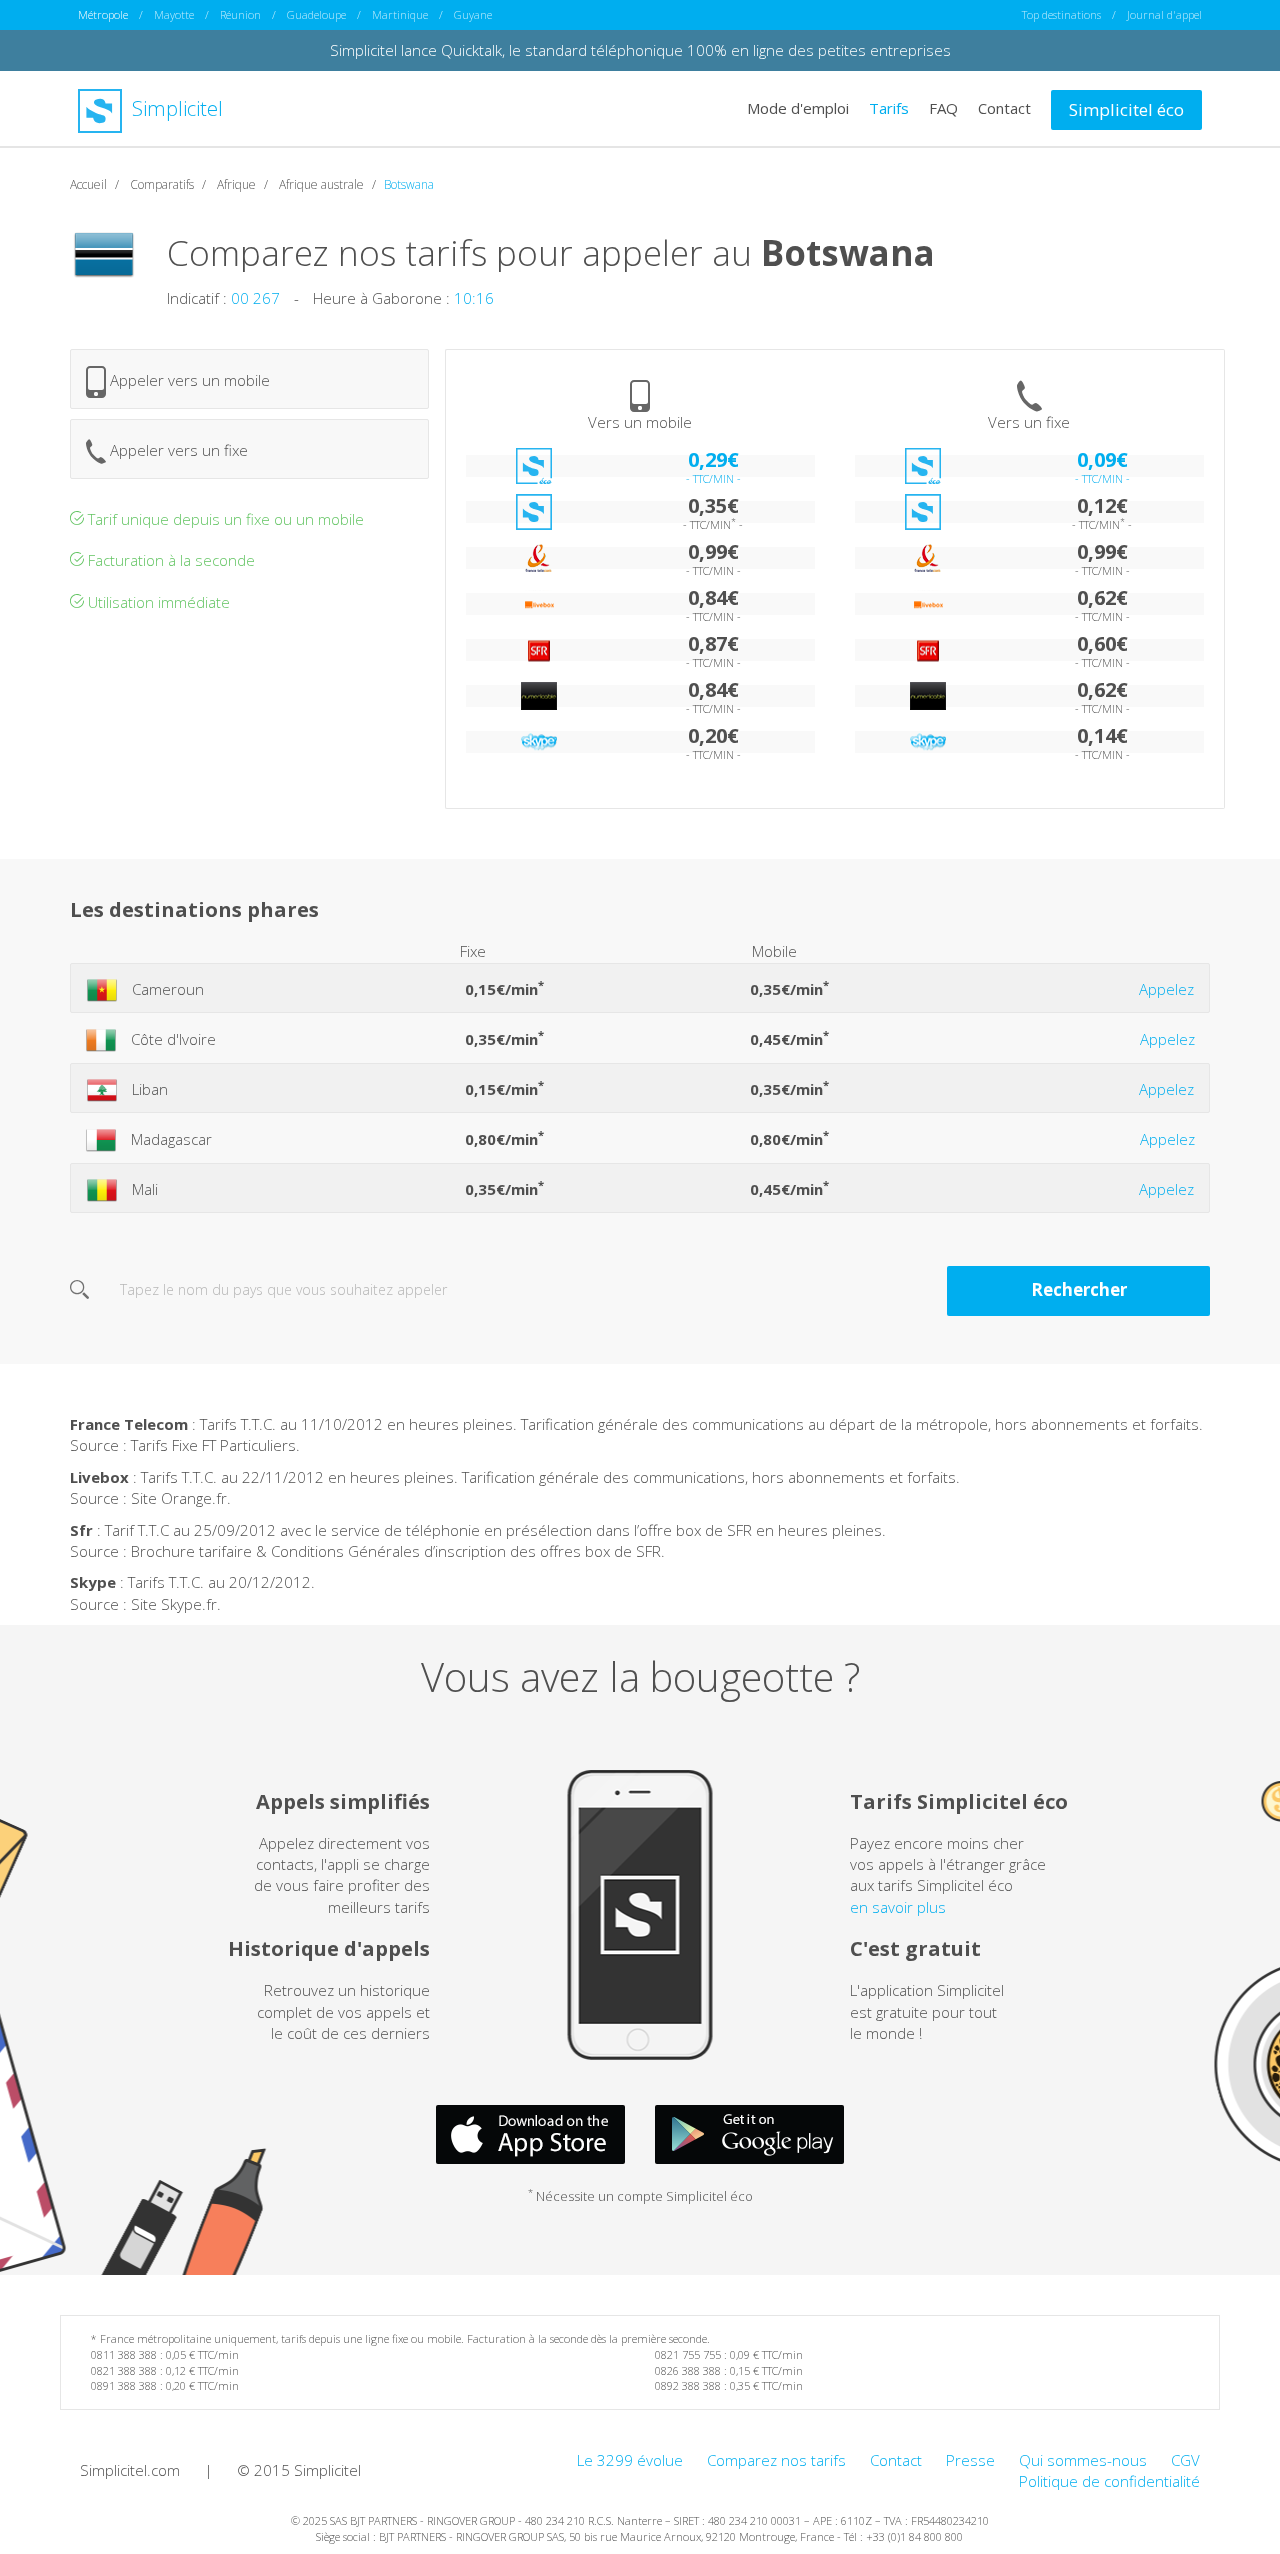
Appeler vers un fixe (177, 450)
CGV (1185, 2460)
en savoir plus (898, 1907)
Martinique (400, 14)
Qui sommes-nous (1083, 2460)
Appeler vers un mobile (188, 380)
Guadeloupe (316, 14)
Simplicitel (175, 108)
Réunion (240, 14)
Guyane (473, 14)
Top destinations (1061, 14)
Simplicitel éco (1126, 109)
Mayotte (174, 14)
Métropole (103, 14)
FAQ (943, 108)
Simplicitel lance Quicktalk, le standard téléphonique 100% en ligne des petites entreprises (640, 50)
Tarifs (889, 108)
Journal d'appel (1164, 14)
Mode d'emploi (798, 108)
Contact (1004, 108)
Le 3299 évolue (630, 2460)
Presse (970, 2460)
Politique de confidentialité (1109, 2481)
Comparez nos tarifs (776, 2460)
